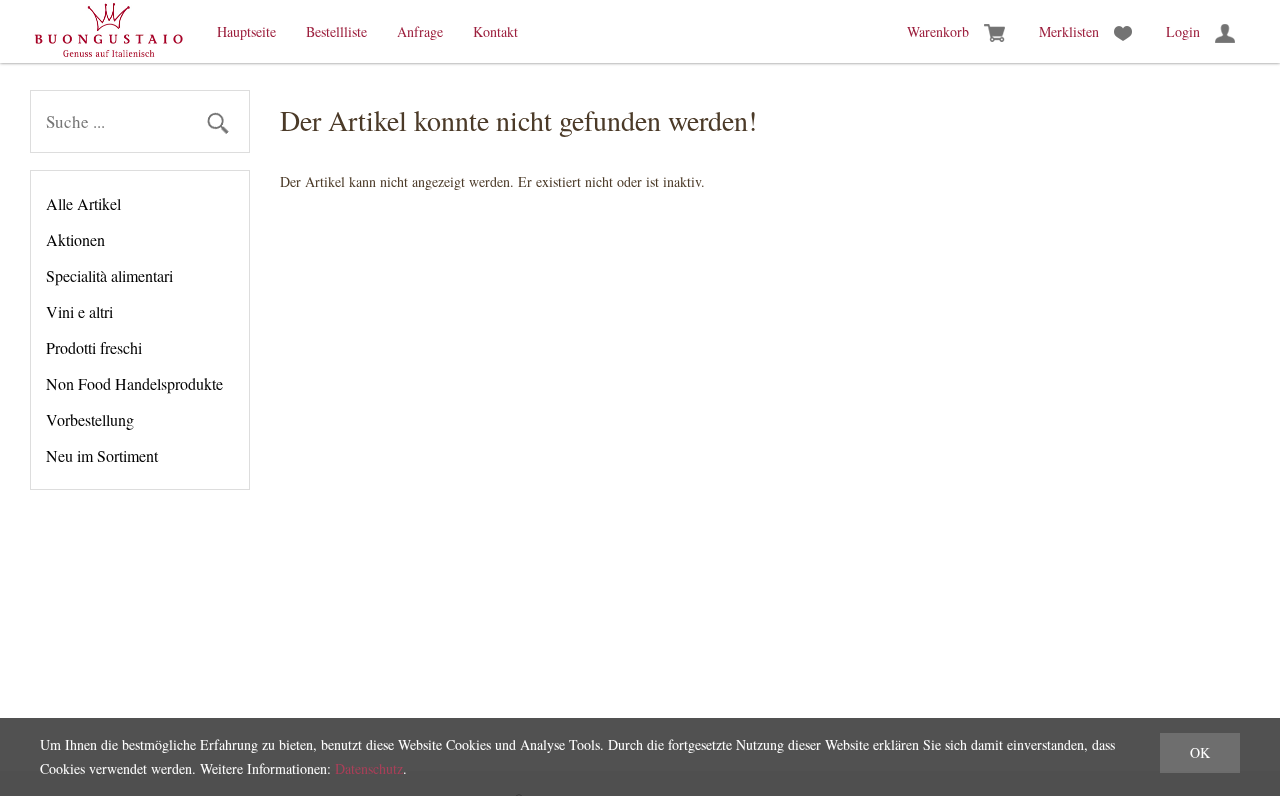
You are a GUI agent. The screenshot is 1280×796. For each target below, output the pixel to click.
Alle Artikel (83, 203)
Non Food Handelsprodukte (134, 383)
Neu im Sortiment (102, 455)
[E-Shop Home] (108, 31)
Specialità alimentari (109, 275)
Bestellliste (336, 31)
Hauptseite (246, 31)
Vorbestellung (90, 419)
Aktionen (75, 239)
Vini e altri (79, 311)
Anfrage (420, 31)
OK (1200, 752)
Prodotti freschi (94, 347)
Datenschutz (369, 768)
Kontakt (495, 31)
